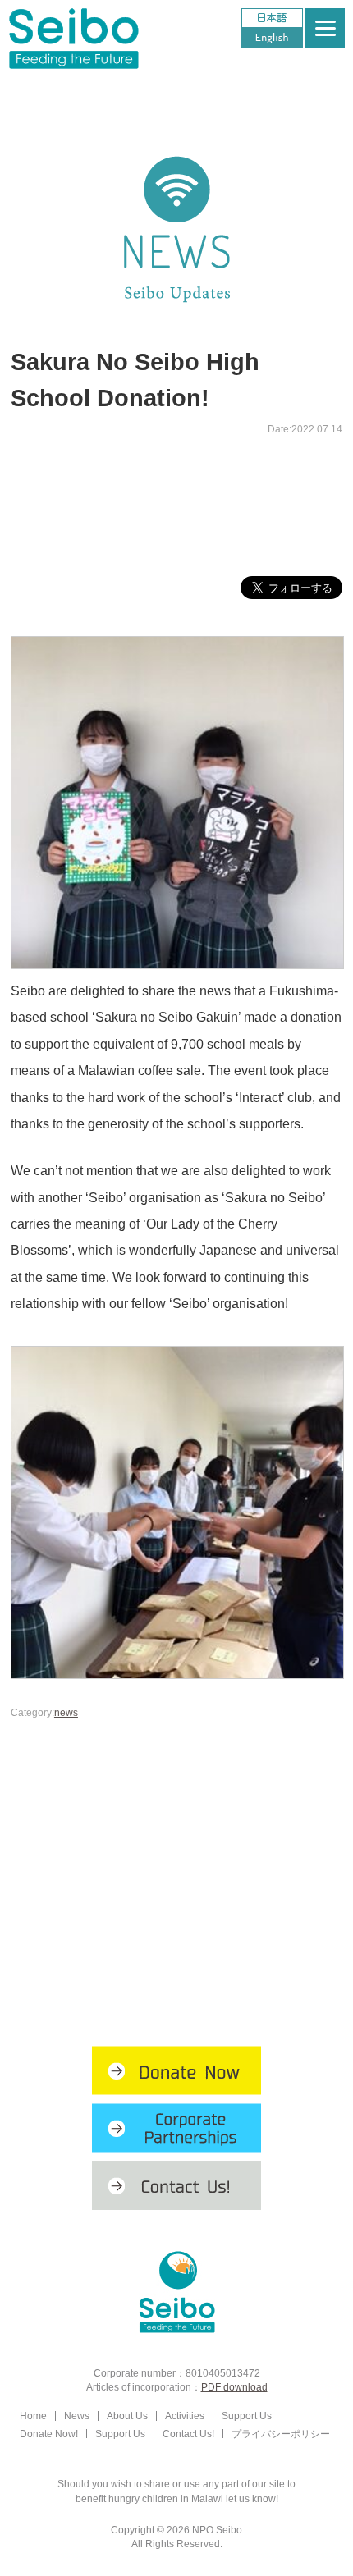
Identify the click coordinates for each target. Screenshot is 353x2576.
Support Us (247, 2416)
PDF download (234, 2387)
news (66, 1712)
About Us (127, 2416)
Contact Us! (188, 2434)
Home (33, 2416)
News (77, 2416)
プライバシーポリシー (281, 2434)
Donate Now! (49, 2434)
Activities (185, 2416)
